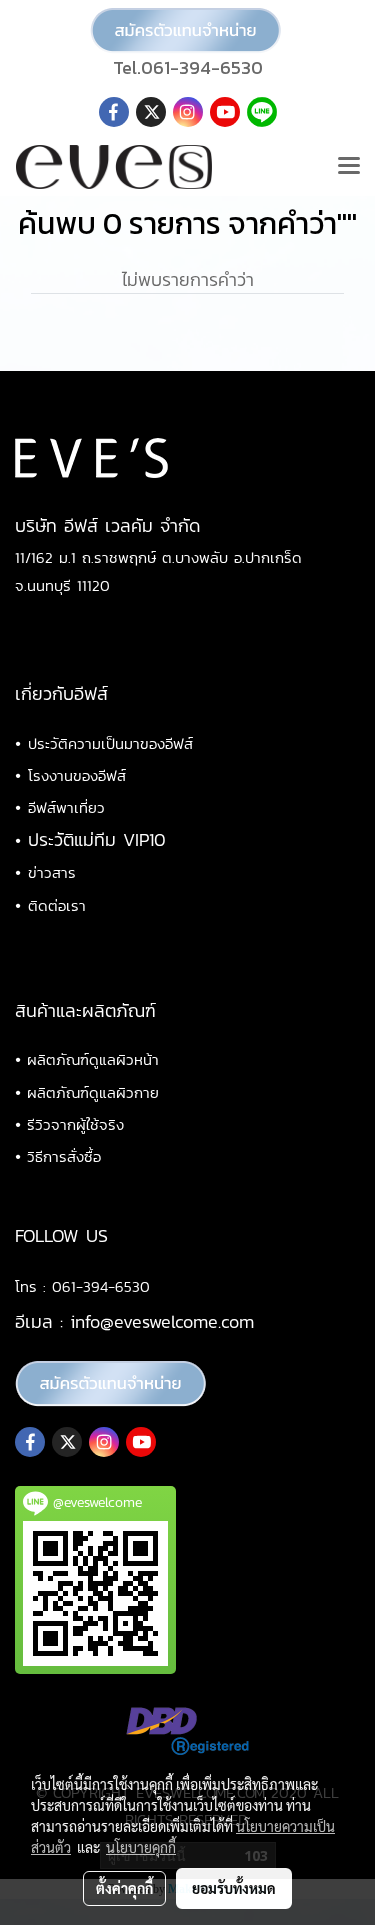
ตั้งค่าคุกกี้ (124, 1888)
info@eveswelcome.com (162, 1321)
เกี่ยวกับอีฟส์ (61, 693)
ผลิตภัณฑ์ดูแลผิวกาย (93, 1092)
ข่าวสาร (52, 872)
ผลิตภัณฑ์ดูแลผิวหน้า (93, 1059)
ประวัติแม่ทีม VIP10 (97, 839)
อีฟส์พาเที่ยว (66, 807)
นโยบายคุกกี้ (141, 1847)
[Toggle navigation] (349, 167)
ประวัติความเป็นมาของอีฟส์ (110, 743)
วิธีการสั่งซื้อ (64, 1156)
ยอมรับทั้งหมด (234, 1888)
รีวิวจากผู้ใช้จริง (75, 1124)
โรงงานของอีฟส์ (77, 775)
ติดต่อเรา (57, 905)
